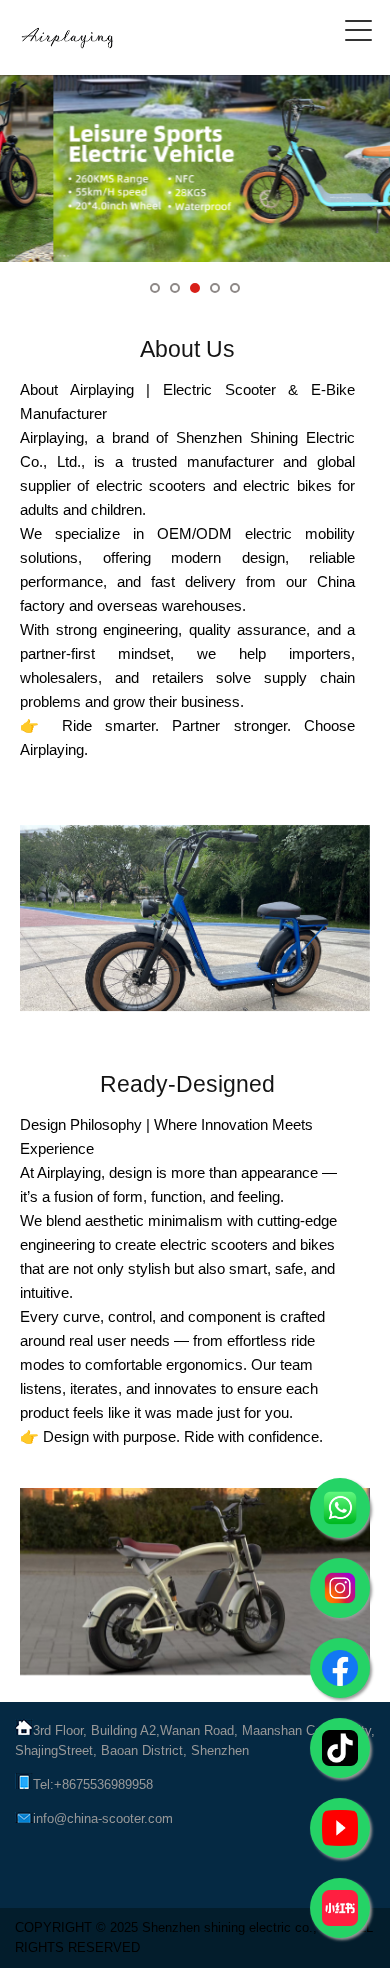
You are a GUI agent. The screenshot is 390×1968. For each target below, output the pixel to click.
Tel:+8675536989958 (93, 1784)
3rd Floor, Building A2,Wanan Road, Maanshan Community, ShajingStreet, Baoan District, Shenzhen (195, 1740)
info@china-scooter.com (103, 1818)
